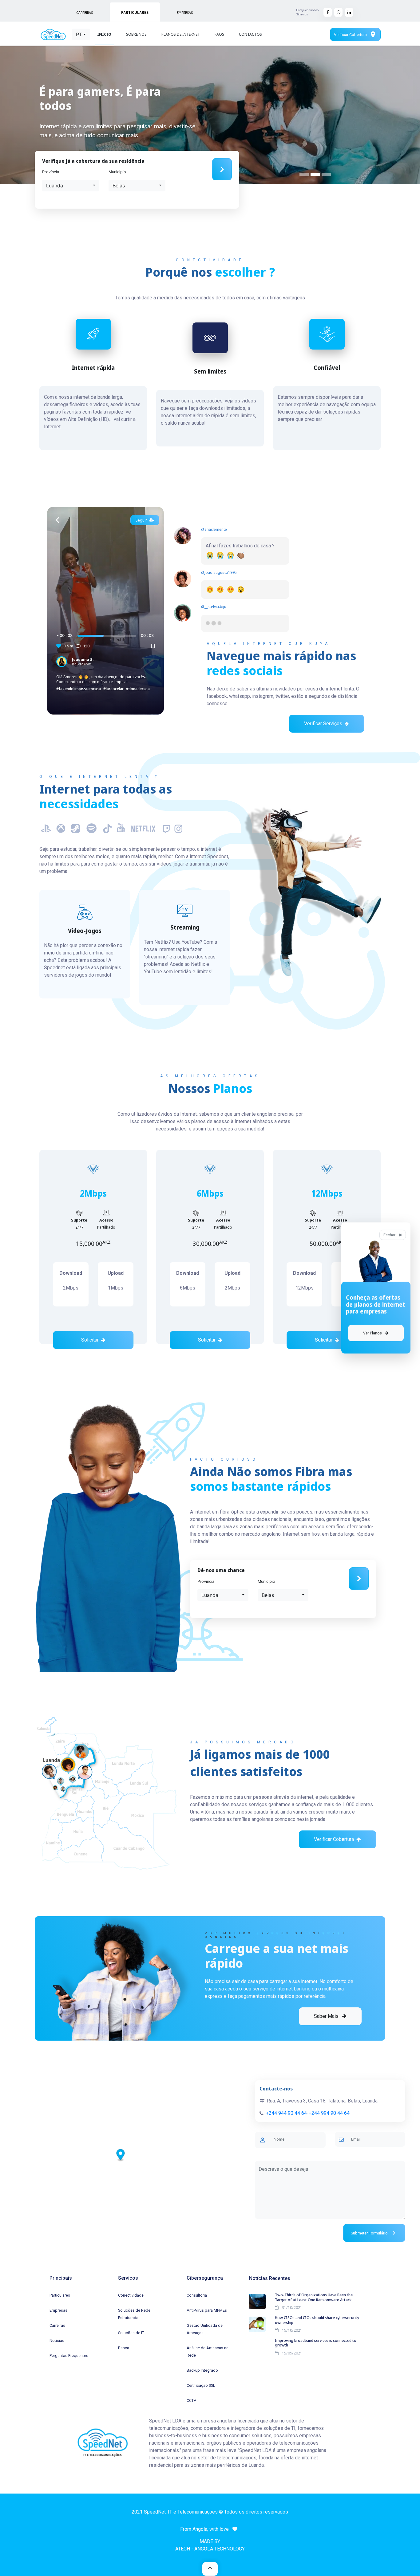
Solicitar (90, 1340)
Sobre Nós (136, 34)
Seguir (141, 520)
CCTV (191, 2400)
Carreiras (57, 2325)
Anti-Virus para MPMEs (207, 2310)
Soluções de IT (131, 2333)
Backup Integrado (202, 2370)
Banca (124, 2348)
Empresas (58, 2310)
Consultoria (197, 2295)
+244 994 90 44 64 (329, 2113)
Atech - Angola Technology (210, 2549)
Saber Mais (327, 2016)
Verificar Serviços (323, 724)
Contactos (250, 34)
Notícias (57, 2340)
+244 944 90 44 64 (286, 2113)
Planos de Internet (181, 34)
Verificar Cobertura (355, 34)
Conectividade (131, 2295)
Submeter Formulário (374, 2233)
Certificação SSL (201, 2385)
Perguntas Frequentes (69, 2356)
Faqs (219, 34)
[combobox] (81, 34)
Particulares (60, 2295)
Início (104, 34)
